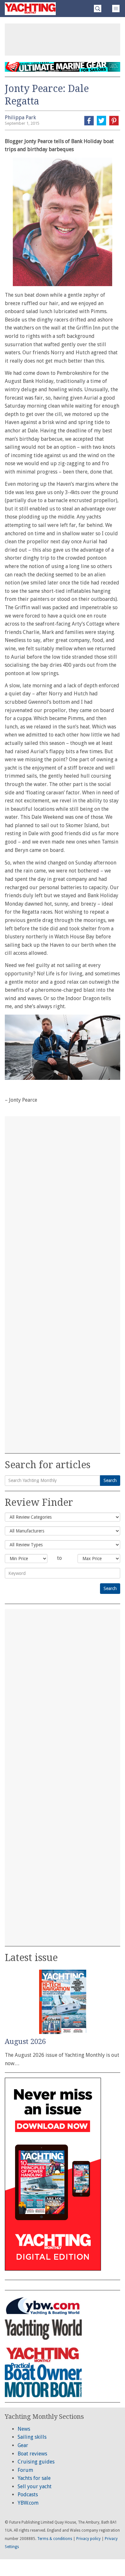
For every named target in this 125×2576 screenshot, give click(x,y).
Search (110, 1480)
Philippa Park (20, 118)
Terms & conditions (55, 2539)
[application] (63, 1047)
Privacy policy (88, 2539)
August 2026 (25, 2042)
